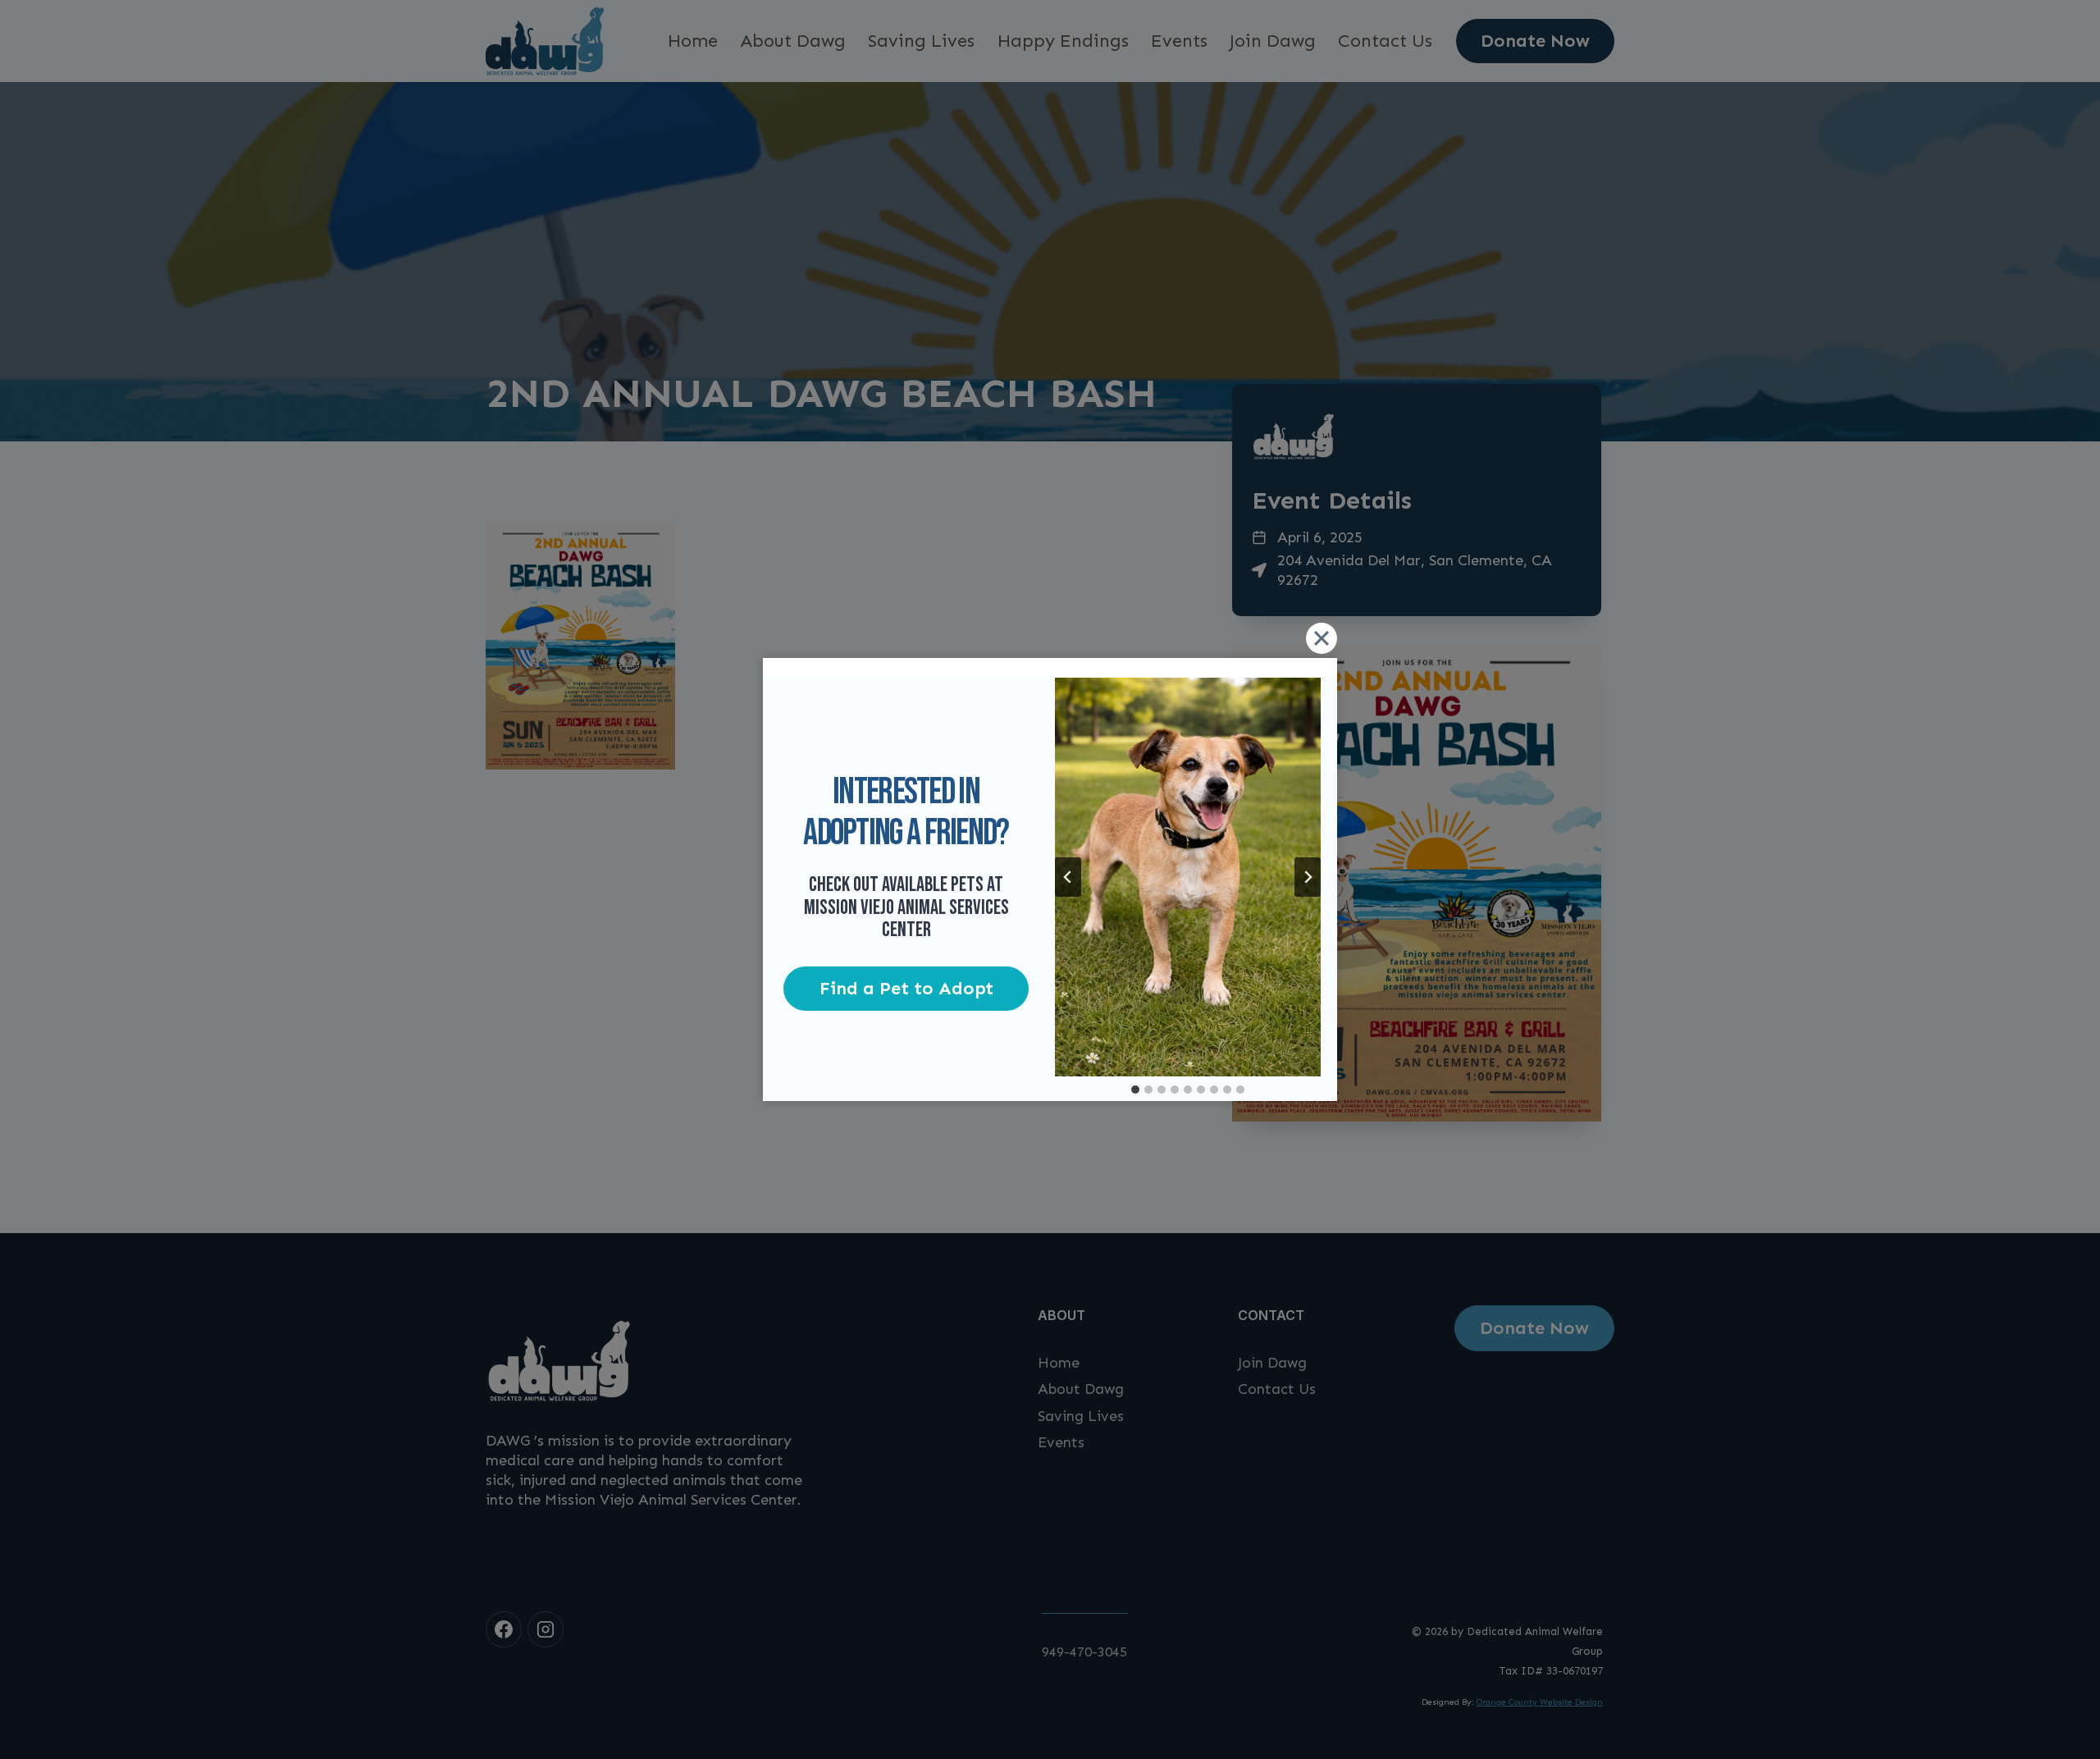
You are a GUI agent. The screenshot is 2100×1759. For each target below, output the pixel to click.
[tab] (1135, 1090)
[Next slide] (1308, 877)
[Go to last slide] (1068, 877)
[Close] (1322, 638)
